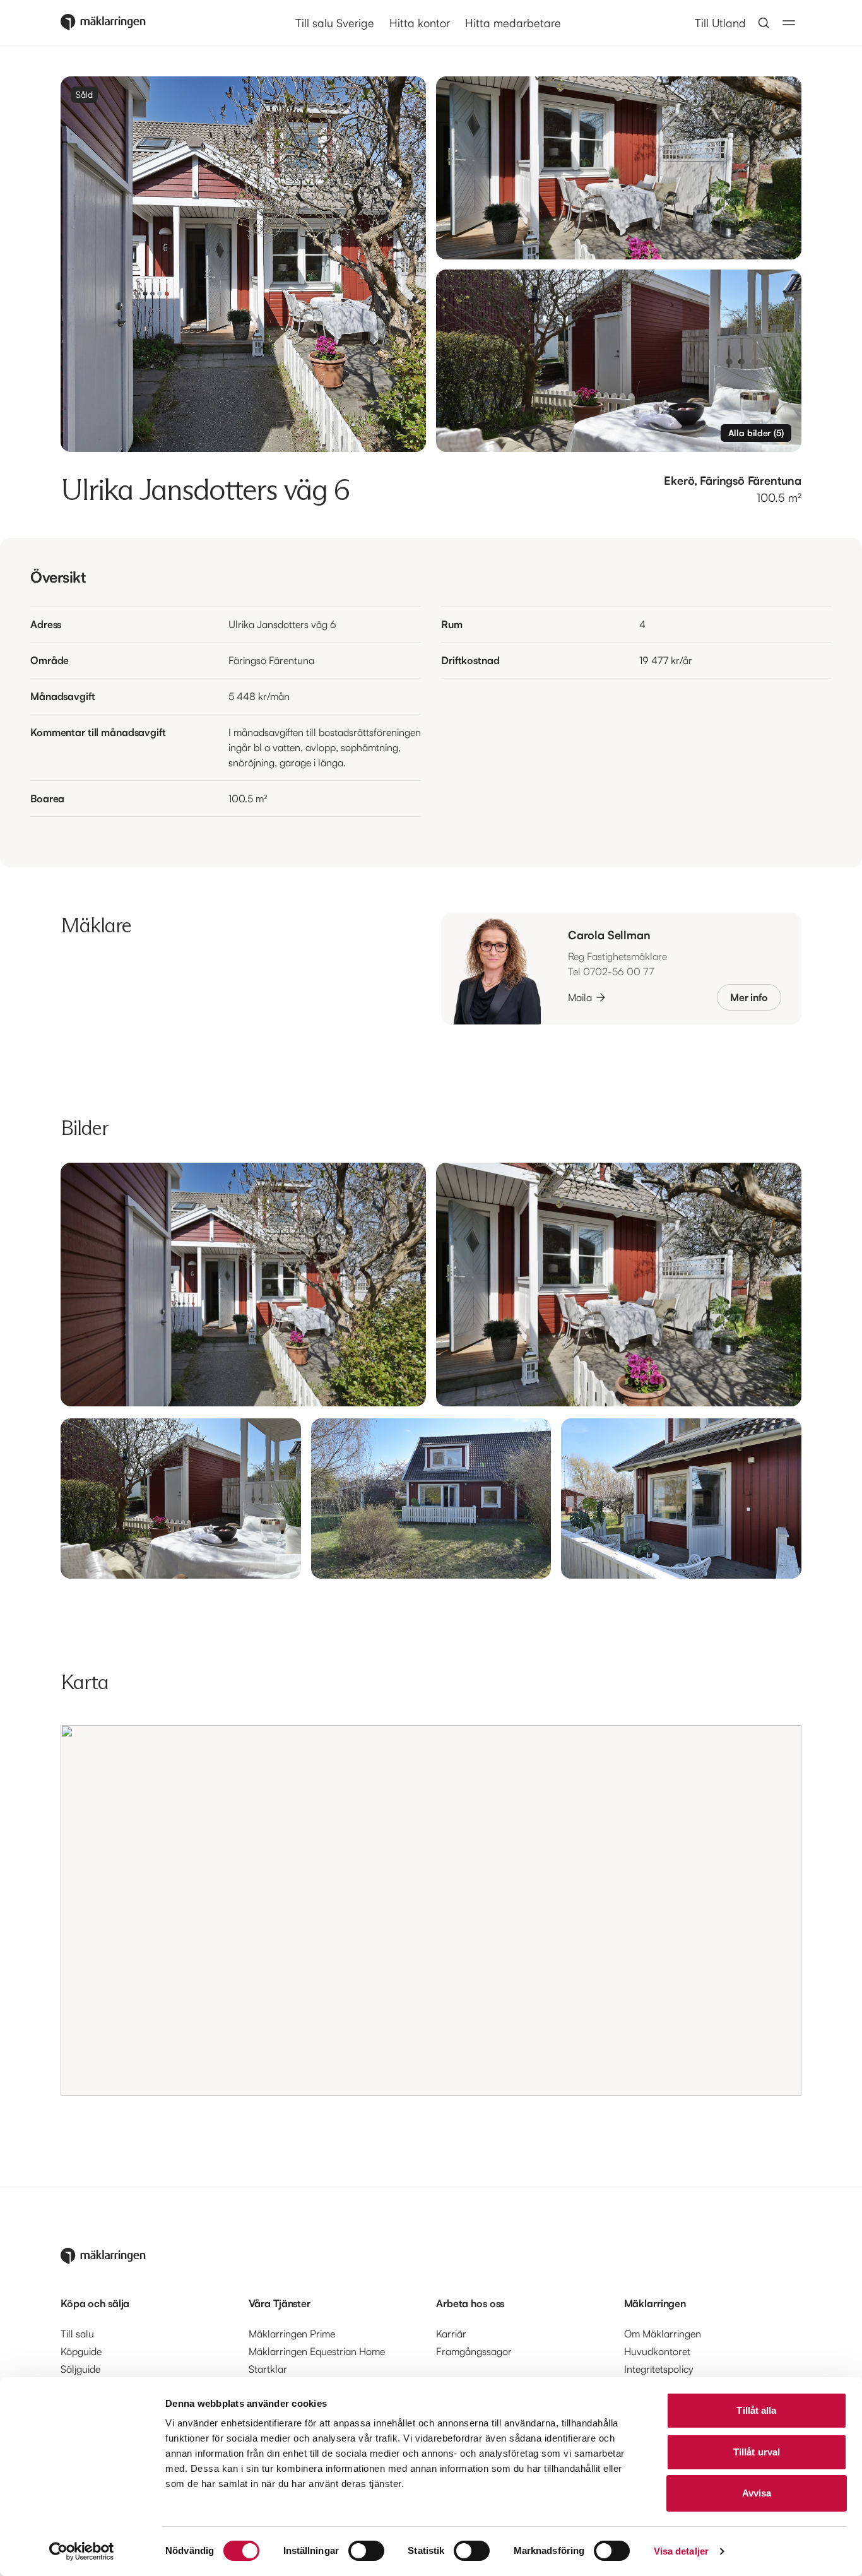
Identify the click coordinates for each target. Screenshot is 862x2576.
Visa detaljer (681, 2551)
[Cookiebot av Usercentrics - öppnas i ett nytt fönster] (82, 2551)
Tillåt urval (757, 2452)
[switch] (366, 2551)
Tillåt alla (756, 2410)
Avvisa (757, 2493)
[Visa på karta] (431, 1910)
